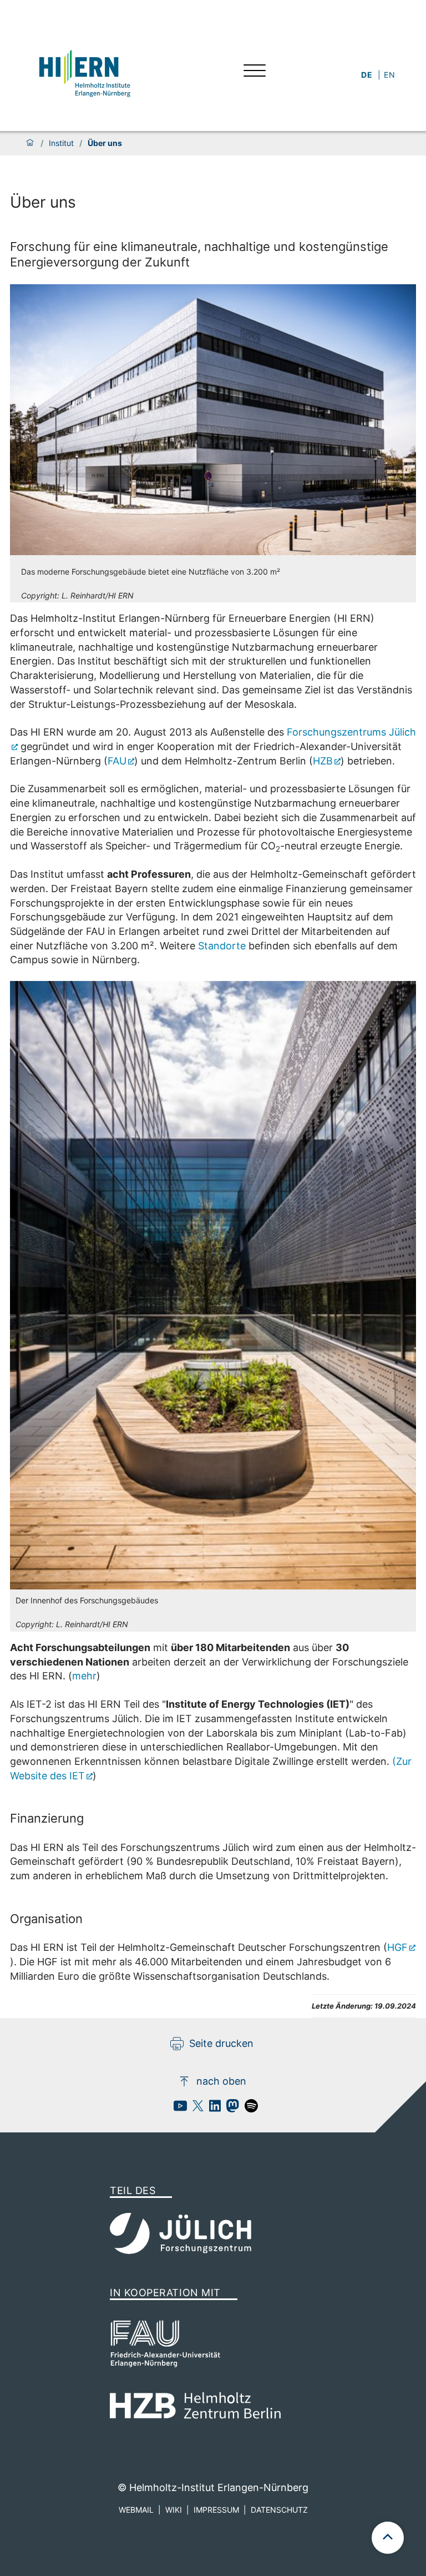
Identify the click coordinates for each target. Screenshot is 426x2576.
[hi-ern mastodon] (230, 2109)
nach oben (221, 2081)
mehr (84, 1676)
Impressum (216, 2510)
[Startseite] (30, 143)
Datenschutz (279, 2510)
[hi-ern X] (195, 2109)
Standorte (223, 946)
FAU (117, 761)
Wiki (174, 2510)
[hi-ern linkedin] (212, 2109)
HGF (397, 1947)
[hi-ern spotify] (248, 2109)
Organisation (46, 1919)
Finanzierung (47, 1818)
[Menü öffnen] (255, 72)
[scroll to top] (388, 2538)
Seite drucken (221, 2043)
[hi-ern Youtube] (177, 2109)
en (390, 75)
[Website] (84, 72)
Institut (61, 143)
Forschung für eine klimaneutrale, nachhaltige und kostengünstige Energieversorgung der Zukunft (199, 254)
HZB (323, 761)
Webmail (136, 2510)
